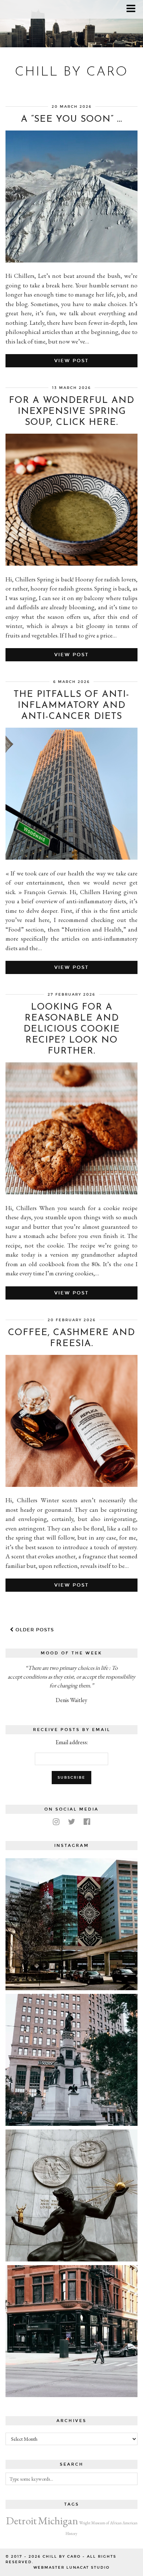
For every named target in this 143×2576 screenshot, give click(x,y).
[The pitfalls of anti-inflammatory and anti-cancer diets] (71, 857)
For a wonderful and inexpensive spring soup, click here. (71, 411)
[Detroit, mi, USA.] (71, 1924)
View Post (71, 361)
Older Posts (34, 1630)
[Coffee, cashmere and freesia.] (71, 1485)
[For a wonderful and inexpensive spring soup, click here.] (71, 563)
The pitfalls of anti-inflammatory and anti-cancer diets (71, 705)
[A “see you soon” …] (71, 260)
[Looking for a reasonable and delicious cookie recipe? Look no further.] (71, 1192)
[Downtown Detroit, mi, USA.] (71, 2331)
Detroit (21, 2520)
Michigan (58, 2520)
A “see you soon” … (71, 119)
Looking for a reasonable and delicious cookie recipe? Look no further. (72, 1029)
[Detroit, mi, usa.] (71, 2060)
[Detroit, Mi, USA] (71, 2195)
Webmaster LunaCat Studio (71, 2568)
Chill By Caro (71, 72)
